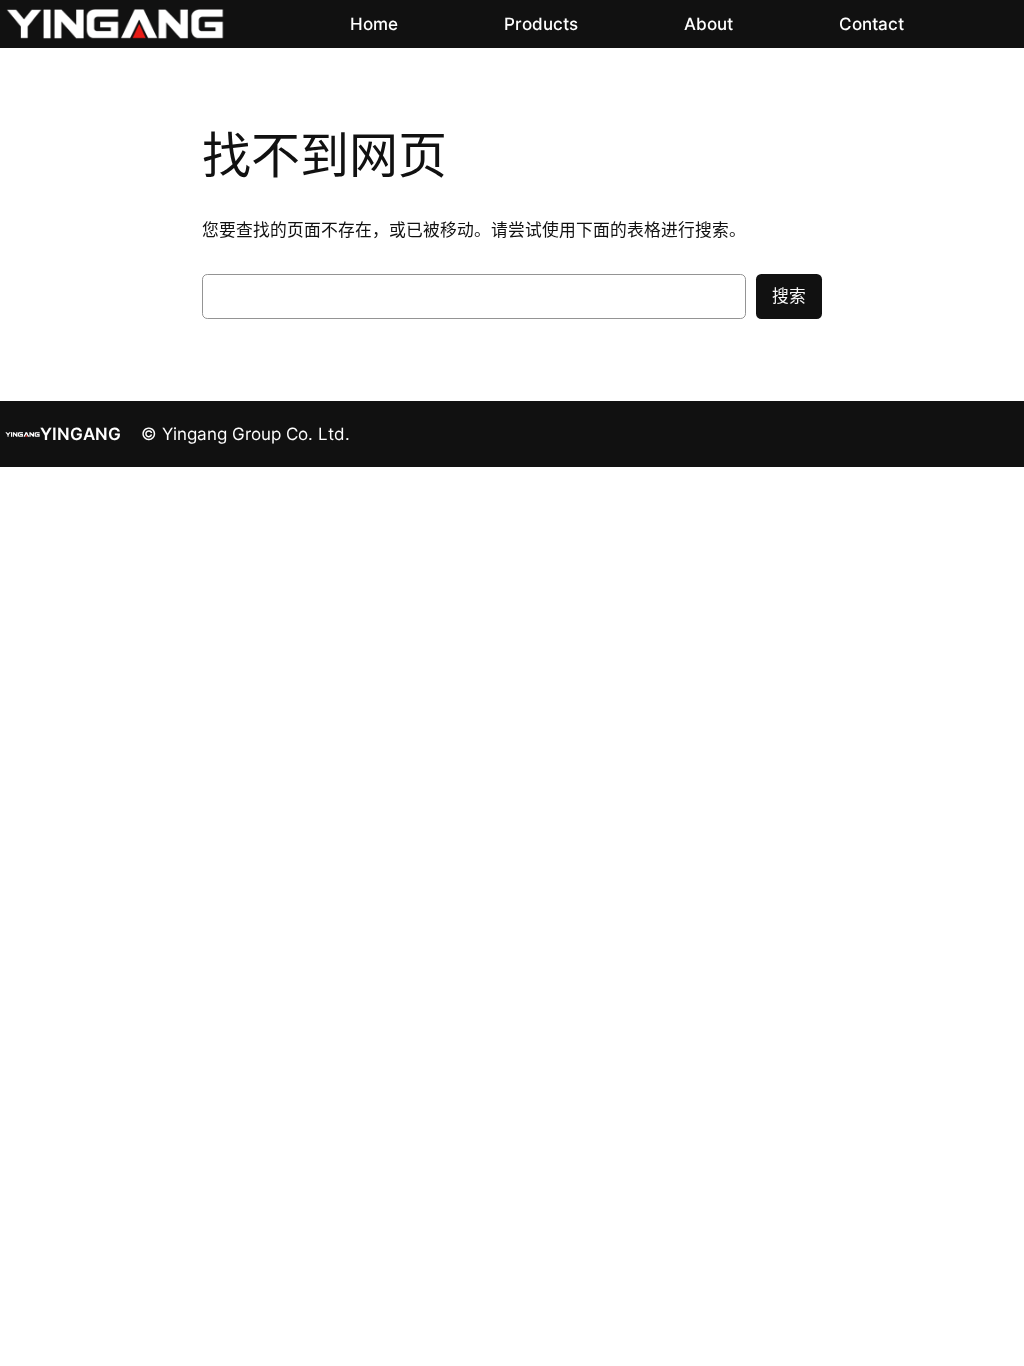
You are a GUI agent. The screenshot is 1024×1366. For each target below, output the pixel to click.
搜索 (789, 296)
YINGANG (80, 434)
